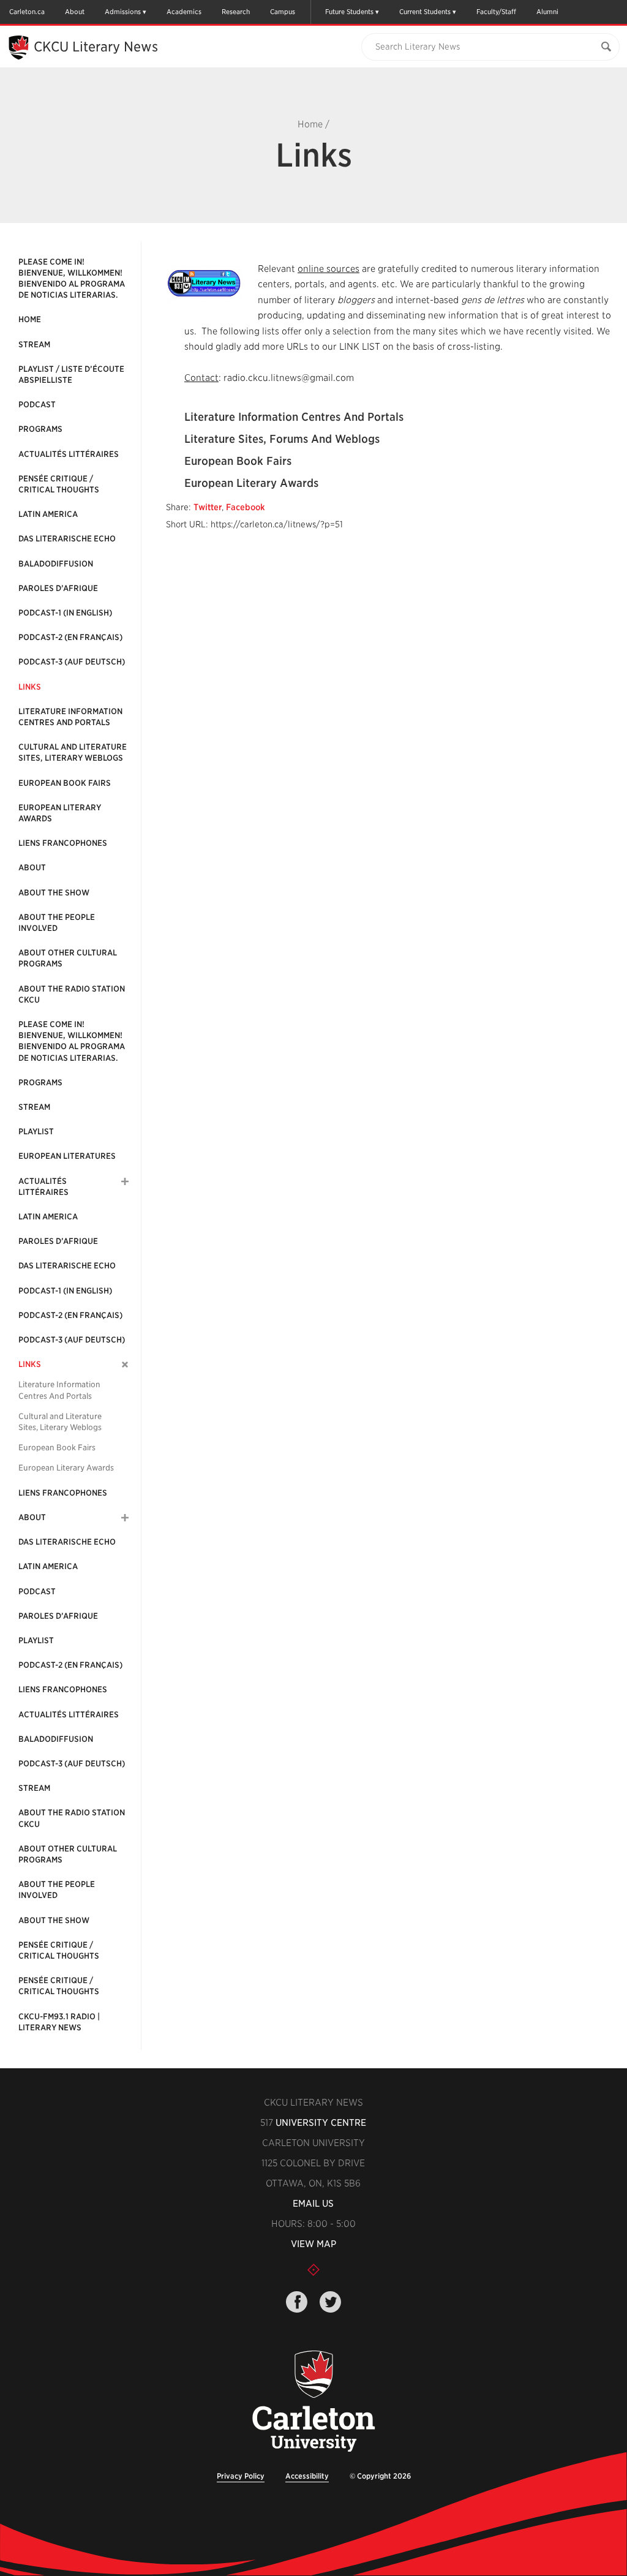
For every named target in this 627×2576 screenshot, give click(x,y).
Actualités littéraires (69, 454)
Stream (34, 345)
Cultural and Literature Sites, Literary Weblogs (73, 752)
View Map (313, 2244)
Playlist (36, 1132)
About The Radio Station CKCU (72, 994)
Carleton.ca (27, 12)
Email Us (313, 2204)
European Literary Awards (60, 813)
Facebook (246, 507)
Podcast (37, 405)
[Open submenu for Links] (125, 1365)
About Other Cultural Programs (68, 958)
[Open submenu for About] (125, 1518)
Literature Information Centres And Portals (70, 717)
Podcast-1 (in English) (65, 613)
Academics (184, 12)
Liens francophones (63, 843)
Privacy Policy (241, 2476)
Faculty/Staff (496, 12)
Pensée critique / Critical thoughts (59, 484)
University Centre (321, 2123)
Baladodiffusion (56, 564)
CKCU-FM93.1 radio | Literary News (59, 2022)
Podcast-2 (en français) (70, 637)
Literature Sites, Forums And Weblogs (282, 439)
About (75, 12)
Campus (283, 12)
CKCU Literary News (96, 47)
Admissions (123, 12)
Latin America (48, 514)
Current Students (425, 12)
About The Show (54, 893)
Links (30, 687)
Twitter (208, 507)
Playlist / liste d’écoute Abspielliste (71, 375)
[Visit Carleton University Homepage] (313, 2402)
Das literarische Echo (67, 539)
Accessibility (307, 2476)
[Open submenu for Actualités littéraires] (125, 1181)
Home (310, 124)
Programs (40, 429)
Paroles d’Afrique (58, 588)
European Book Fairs (65, 783)
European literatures (67, 1156)
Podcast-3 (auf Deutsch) (72, 662)
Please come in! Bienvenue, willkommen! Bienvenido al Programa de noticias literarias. (72, 279)
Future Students (349, 12)
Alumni (547, 12)
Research (236, 12)
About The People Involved (57, 923)
